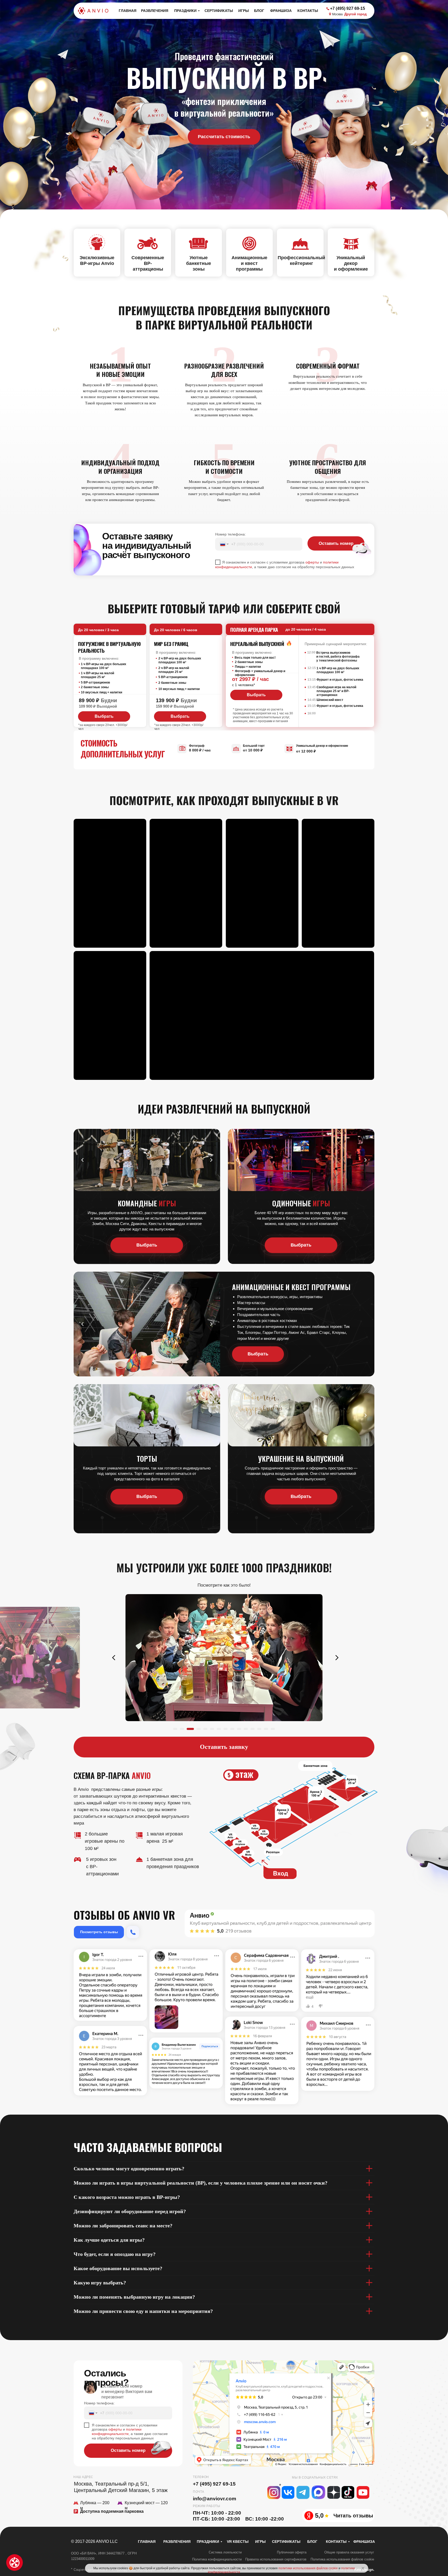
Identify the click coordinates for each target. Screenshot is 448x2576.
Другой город (355, 14)
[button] (224, 137)
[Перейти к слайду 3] (189, 1729)
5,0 (319, 2515)
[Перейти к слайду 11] (246, 1729)
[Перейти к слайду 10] (239, 1729)
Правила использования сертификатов (276, 2559)
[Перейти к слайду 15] (273, 1729)
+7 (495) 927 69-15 (214, 2484)
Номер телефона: (230, 534)
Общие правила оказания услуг (349, 2552)
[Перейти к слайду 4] (195, 1729)
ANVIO (141, 1775)
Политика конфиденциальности (217, 2559)
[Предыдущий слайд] (114, 1658)
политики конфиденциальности (117, 2431)
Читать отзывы (353, 2516)
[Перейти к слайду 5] (202, 1729)
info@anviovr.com (215, 2499)
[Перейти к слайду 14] (266, 1729)
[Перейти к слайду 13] (259, 1729)
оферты (312, 562)
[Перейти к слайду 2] (182, 1729)
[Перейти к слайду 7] (219, 1729)
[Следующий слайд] (337, 1658)
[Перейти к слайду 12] (253, 1729)
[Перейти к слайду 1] (175, 1729)
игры (167, 1203)
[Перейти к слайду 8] (226, 1729)
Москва (337, 14)
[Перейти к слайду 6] (211, 1729)
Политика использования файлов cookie (342, 2559)
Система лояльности (225, 2552)
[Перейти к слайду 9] (232, 1729)
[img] (133, 1932)
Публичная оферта (292, 2552)
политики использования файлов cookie (308, 2568)
